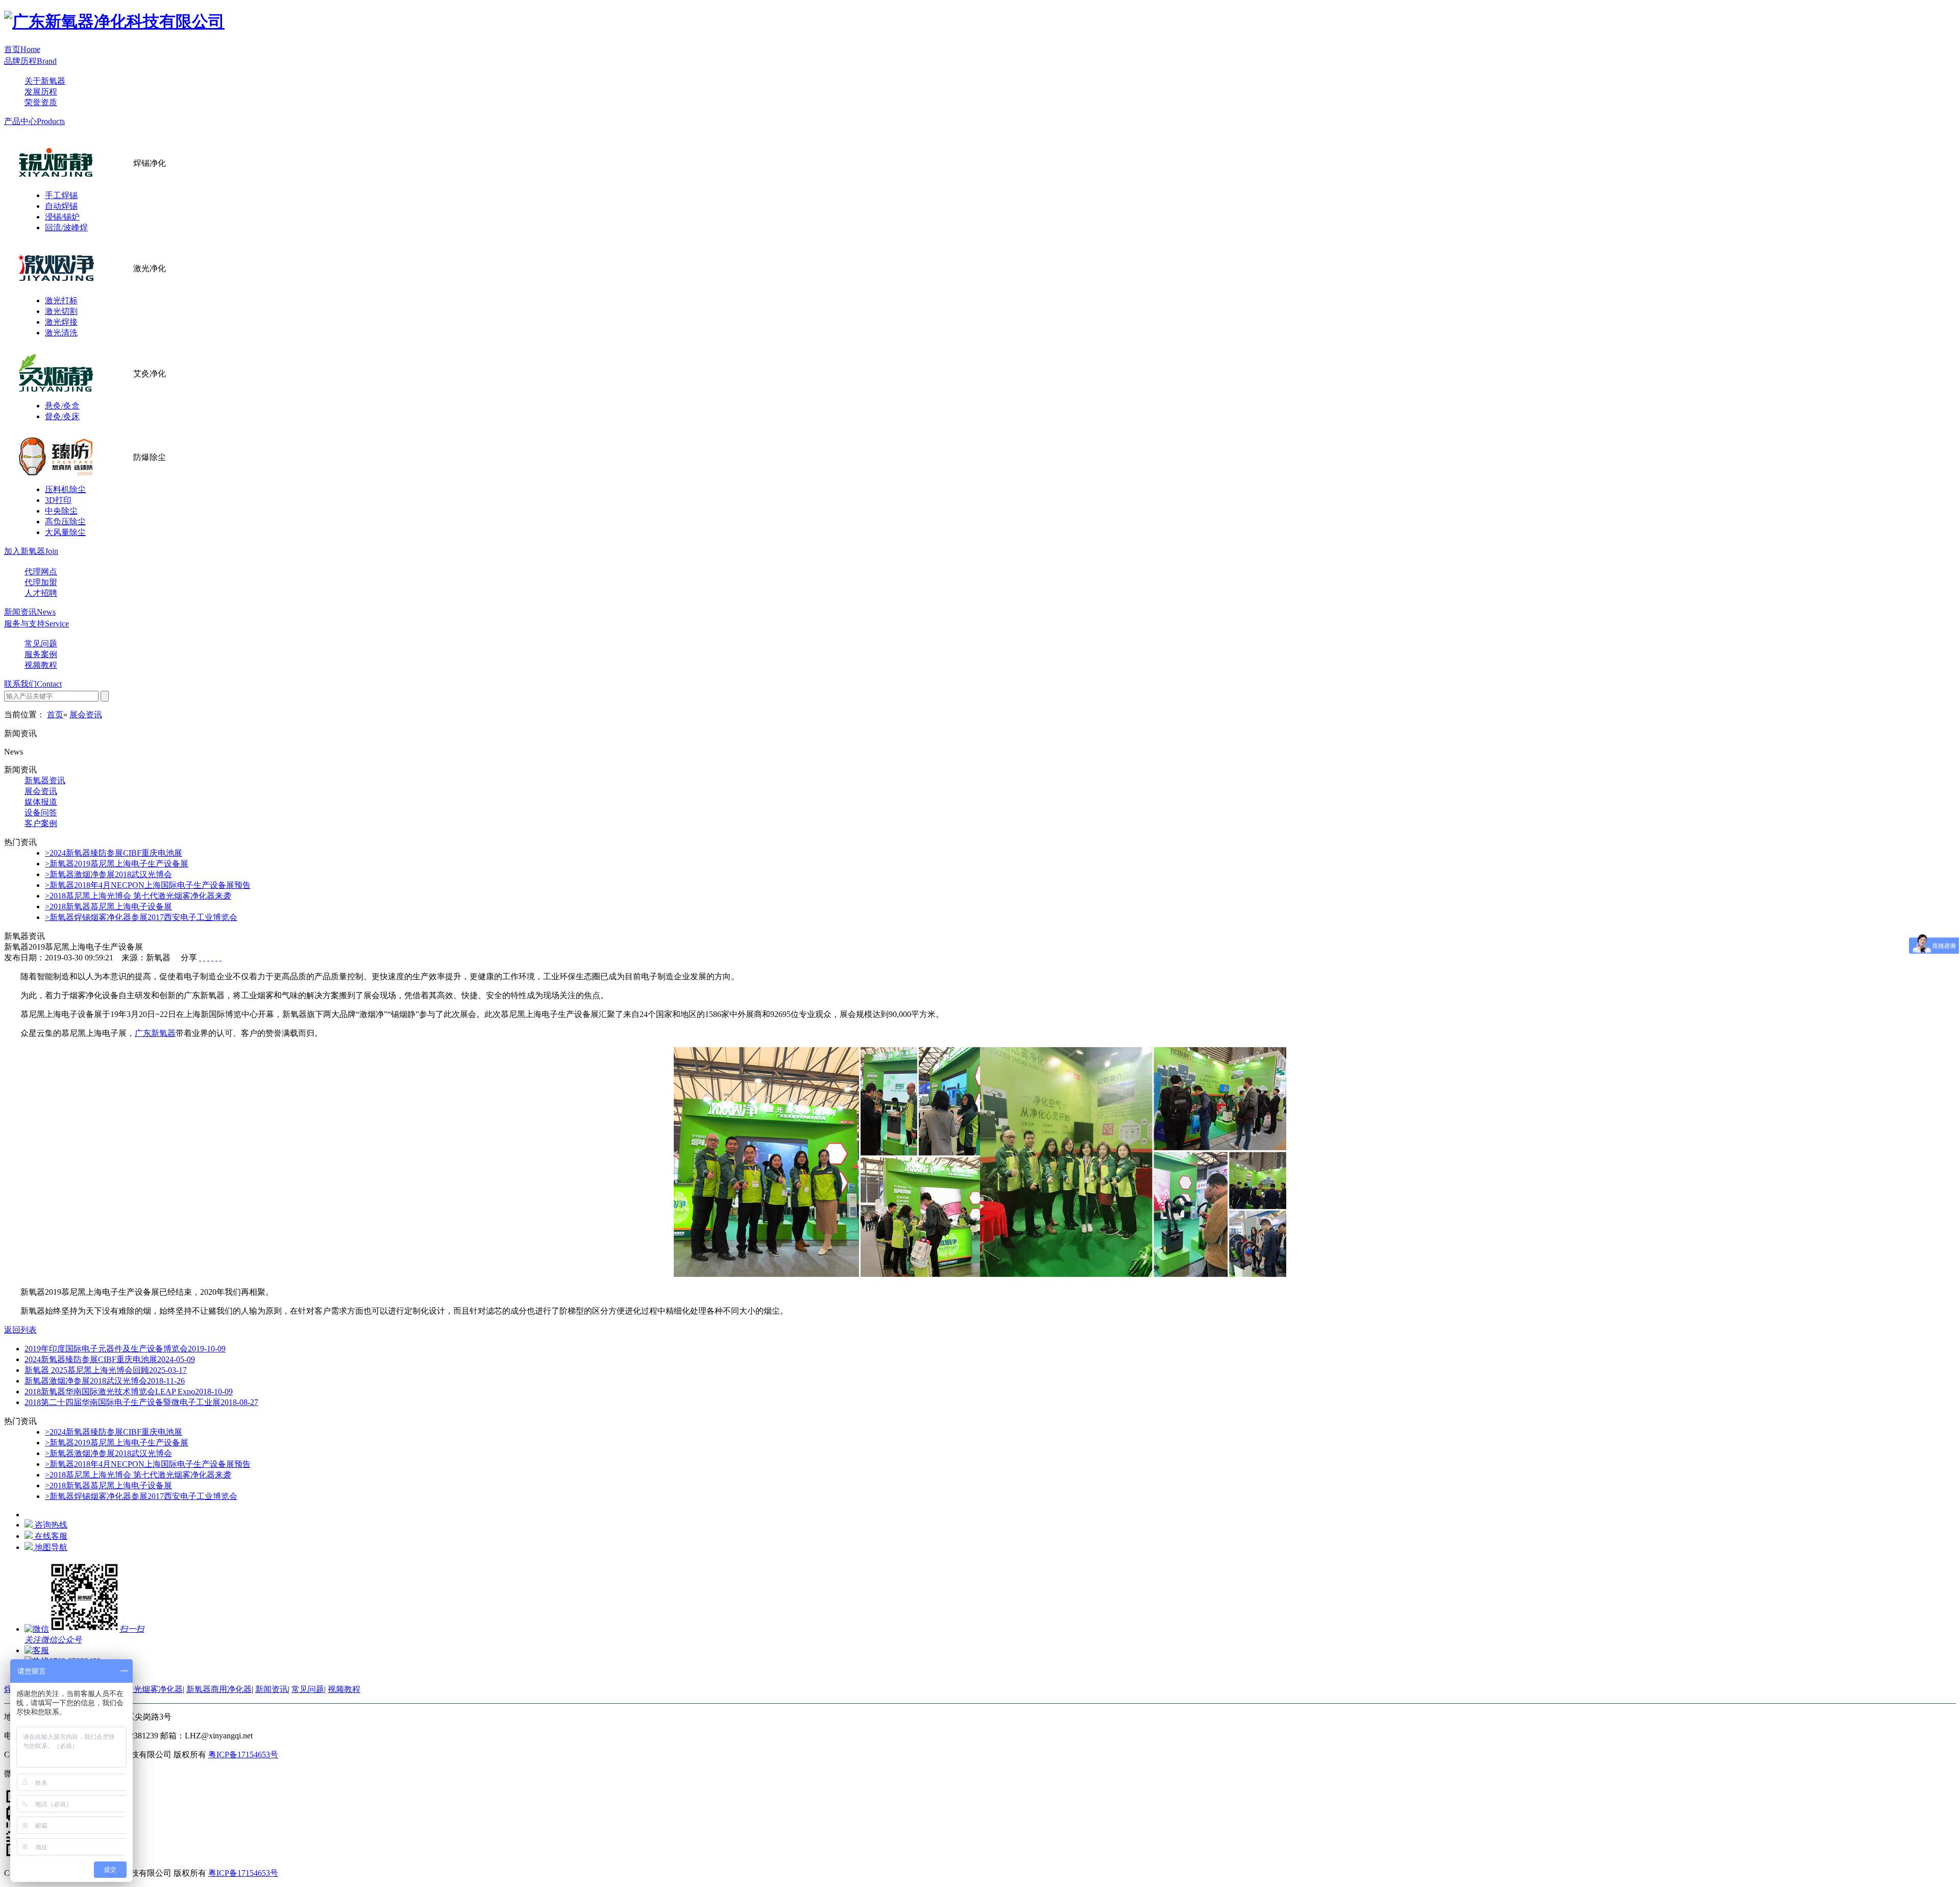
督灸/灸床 (62, 416)
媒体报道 (41, 802)
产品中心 (34, 121)
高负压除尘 (65, 522)
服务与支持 (36, 624)
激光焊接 (61, 322)
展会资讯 (86, 715)
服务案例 (41, 654)
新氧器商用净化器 (219, 1689)
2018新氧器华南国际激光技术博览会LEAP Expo (129, 1392)
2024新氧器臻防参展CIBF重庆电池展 (114, 853)
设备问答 (41, 813)
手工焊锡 (61, 195)
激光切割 (61, 311)
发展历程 (41, 92)
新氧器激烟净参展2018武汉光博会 (108, 874)
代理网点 (41, 572)
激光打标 (61, 300)
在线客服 (51, 1536)
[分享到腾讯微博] (212, 958)
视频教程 (41, 665)
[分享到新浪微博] (208, 958)
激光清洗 (61, 333)
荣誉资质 (41, 102)
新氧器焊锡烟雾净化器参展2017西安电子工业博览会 (141, 917)
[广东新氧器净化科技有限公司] (114, 21)
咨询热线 (51, 1525)
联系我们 (33, 684)
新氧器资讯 (45, 780)
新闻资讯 (30, 612)
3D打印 (58, 500)
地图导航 (51, 1547)
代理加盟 (41, 582)
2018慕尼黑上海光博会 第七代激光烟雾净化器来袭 (138, 896)
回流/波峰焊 (66, 227)
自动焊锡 (61, 206)
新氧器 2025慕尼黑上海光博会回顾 (106, 1370)
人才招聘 (41, 593)
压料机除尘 (65, 489)
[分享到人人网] (216, 958)
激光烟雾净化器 (154, 1689)
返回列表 (20, 1330)
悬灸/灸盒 (62, 406)
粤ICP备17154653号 (243, 1755)
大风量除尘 (65, 532)
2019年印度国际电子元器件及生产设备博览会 (125, 1349)
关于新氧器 (45, 81)
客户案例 (41, 823)
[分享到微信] (220, 958)
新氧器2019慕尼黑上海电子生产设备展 (117, 864)
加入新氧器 (31, 551)
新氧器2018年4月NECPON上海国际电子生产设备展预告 (148, 885)
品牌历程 (30, 61)
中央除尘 (61, 511)
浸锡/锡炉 (62, 217)
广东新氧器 (155, 1033)
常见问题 (41, 644)
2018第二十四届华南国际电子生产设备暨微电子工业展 (141, 1402)
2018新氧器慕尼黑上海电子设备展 (108, 906)
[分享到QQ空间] (204, 958)
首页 (22, 49)
